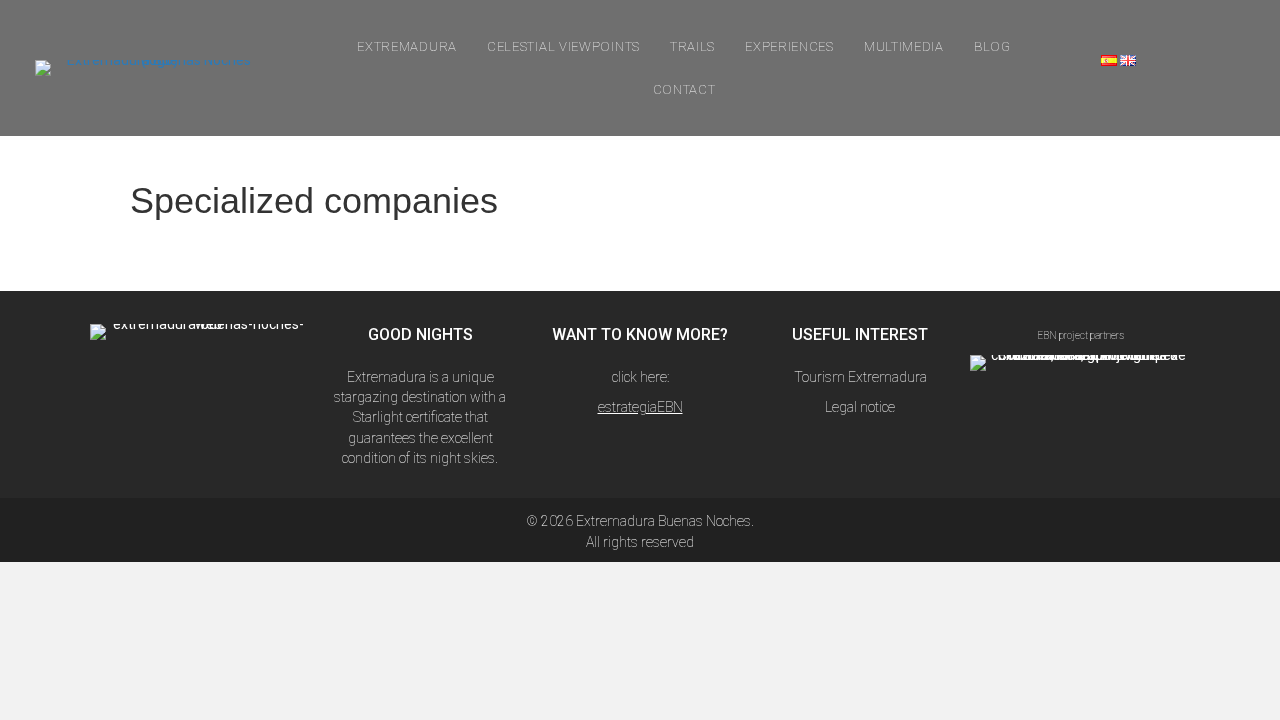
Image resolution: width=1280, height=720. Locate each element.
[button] (159, 406)
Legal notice (860, 407)
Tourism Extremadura (860, 377)
